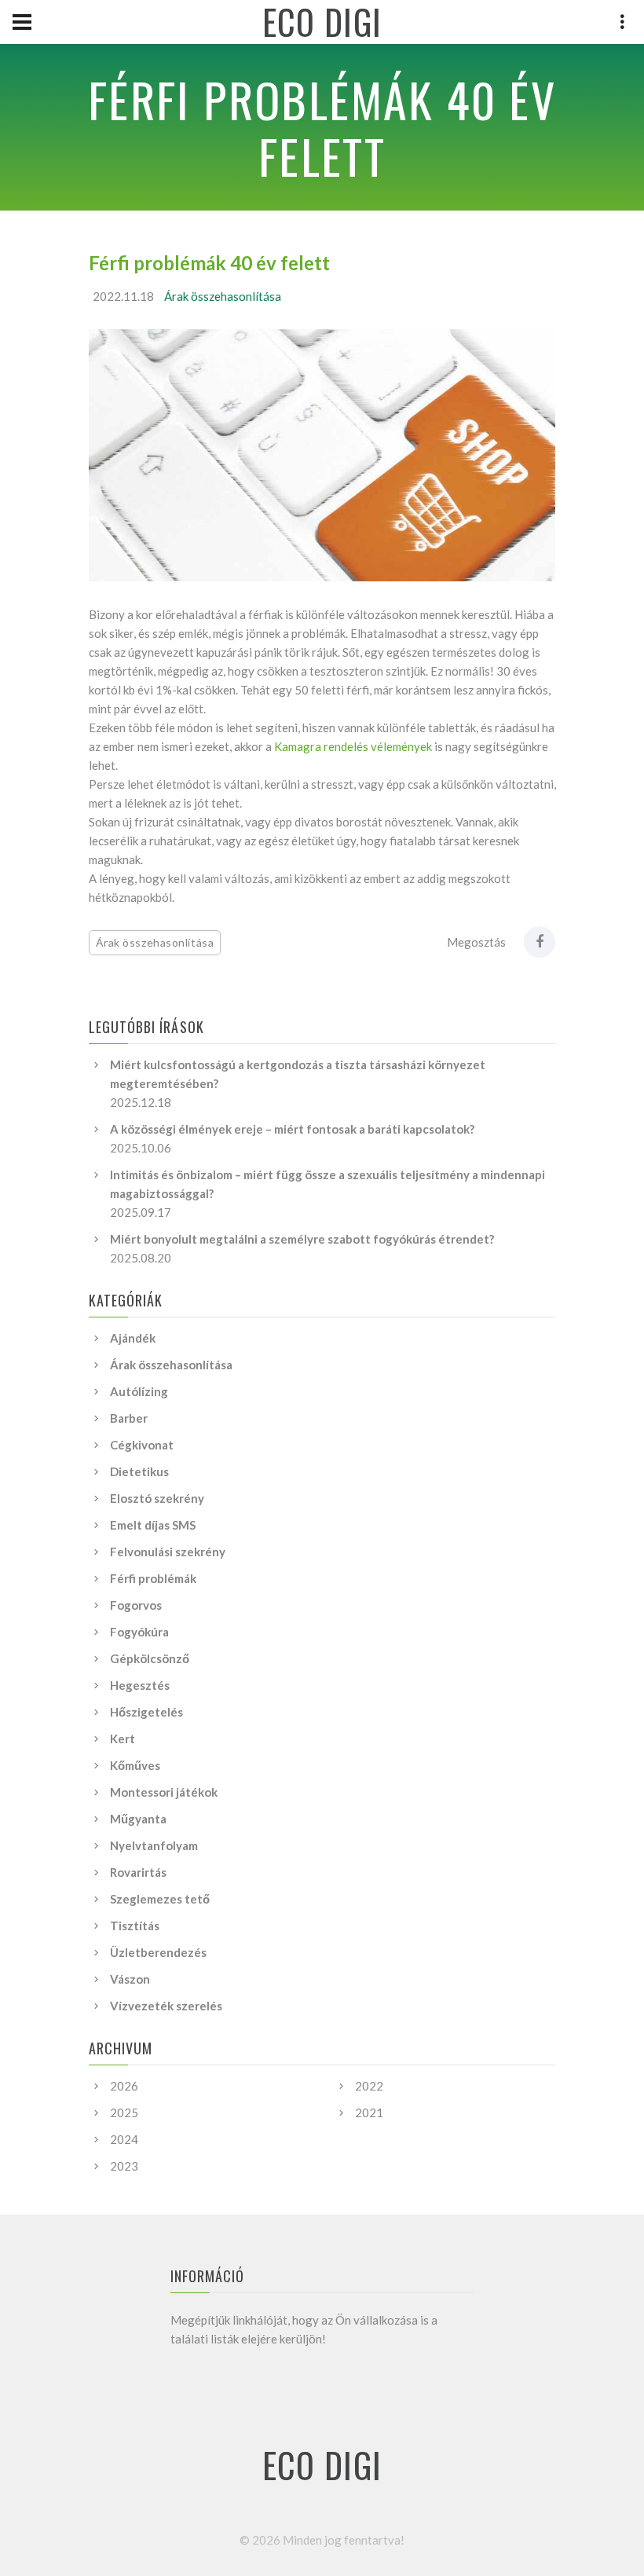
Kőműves (135, 1765)
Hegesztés (140, 1685)
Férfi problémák (153, 1578)
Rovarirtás (138, 1872)
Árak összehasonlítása (223, 296)
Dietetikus (139, 1471)
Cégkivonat (142, 1445)
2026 (124, 2086)
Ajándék (133, 1338)
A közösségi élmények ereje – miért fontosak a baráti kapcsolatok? (292, 1129)
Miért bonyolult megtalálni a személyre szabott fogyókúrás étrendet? (302, 1239)
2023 (124, 2166)
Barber (129, 1418)
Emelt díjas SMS (153, 1525)
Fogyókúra (139, 1632)
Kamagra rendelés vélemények (353, 746)
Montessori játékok (164, 1792)
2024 (124, 2139)
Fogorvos (136, 1605)
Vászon (130, 1979)
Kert (123, 1739)
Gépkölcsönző (150, 1658)
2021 (369, 2112)
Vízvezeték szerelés (166, 2006)
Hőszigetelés (146, 1712)
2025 (124, 2112)
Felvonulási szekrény (168, 1552)
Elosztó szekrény (157, 1498)
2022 (369, 2086)
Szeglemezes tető (160, 1899)
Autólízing (139, 1391)
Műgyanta (138, 1819)
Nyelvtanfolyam (154, 1845)
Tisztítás (135, 1926)
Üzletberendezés (158, 1952)
